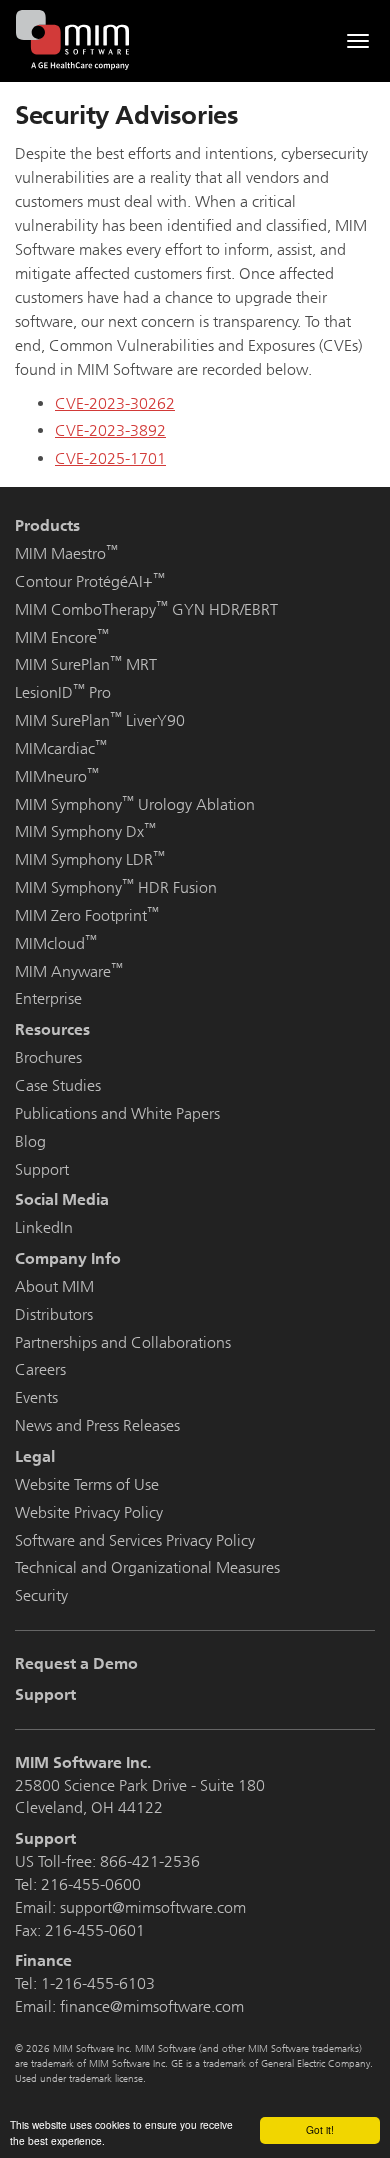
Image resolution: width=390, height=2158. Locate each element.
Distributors (54, 1314)
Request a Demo (76, 1663)
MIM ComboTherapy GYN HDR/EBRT (146, 609)
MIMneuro (57, 776)
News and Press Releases (97, 1425)
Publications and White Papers (117, 1113)
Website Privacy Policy (89, 1512)
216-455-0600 (91, 1884)
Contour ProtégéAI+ (90, 581)
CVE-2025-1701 (110, 458)
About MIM (54, 1286)
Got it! (320, 2129)
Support (42, 1169)
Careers (40, 1369)
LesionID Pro (63, 692)
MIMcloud (56, 943)
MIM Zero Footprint (87, 915)
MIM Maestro (66, 553)
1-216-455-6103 (98, 1983)
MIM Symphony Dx (85, 831)
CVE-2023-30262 (115, 403)
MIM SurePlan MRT (86, 664)
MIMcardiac (61, 748)
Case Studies (58, 1085)
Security (41, 1595)
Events (36, 1397)
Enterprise (48, 998)
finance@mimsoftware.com (152, 2006)
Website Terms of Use (87, 1484)
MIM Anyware (69, 971)
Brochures (48, 1057)
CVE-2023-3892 (110, 430)
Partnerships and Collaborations (123, 1342)
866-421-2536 (150, 1861)
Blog (30, 1141)
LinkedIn (44, 1227)
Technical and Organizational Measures (147, 1567)
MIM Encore (62, 637)
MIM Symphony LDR (90, 859)
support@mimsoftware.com (153, 1907)
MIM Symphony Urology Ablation (135, 804)
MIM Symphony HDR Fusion (116, 887)
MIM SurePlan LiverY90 (100, 720)
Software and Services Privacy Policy (135, 1540)
